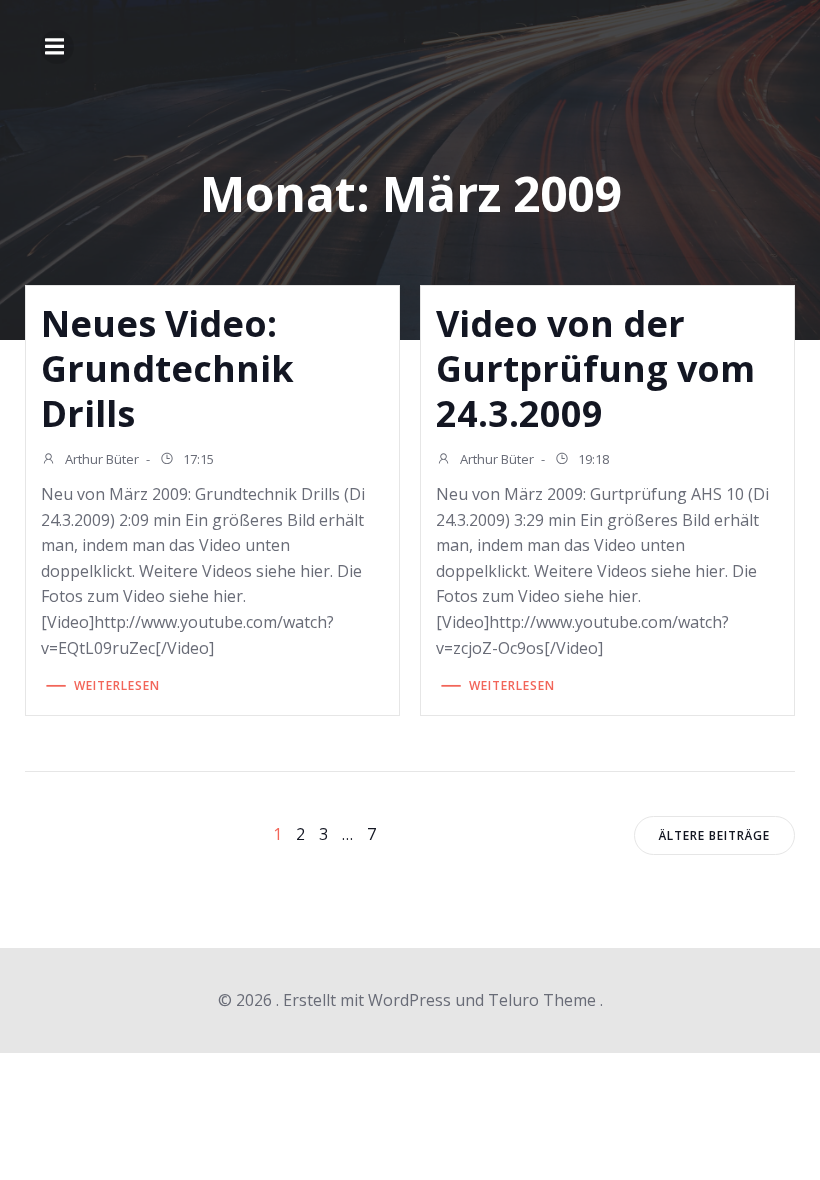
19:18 (592, 459)
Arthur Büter (100, 459)
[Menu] (57, 47)
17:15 (197, 459)
